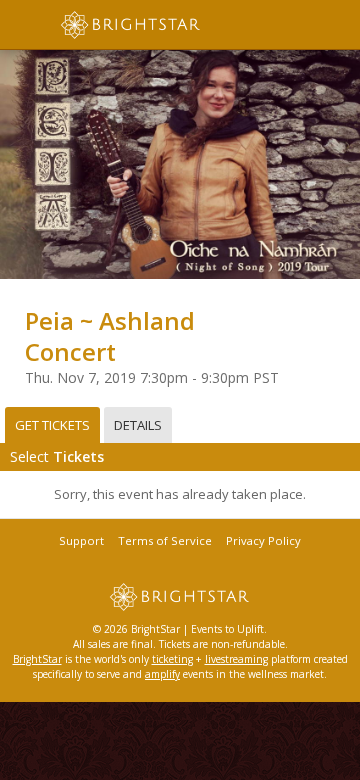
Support (81, 540)
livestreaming (236, 659)
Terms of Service (165, 540)
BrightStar (37, 659)
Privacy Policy (263, 540)
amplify (162, 674)
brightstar (160, 25)
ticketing (172, 659)
